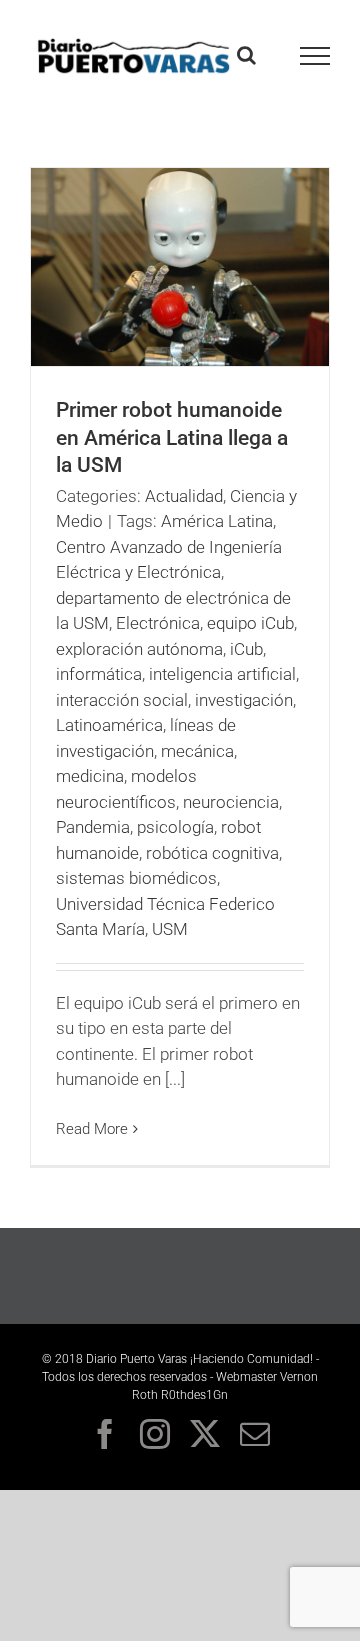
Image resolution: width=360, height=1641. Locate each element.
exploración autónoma (139, 649)
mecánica (197, 751)
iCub (246, 649)
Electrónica (158, 623)
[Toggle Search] (246, 55)
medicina (90, 776)
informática (99, 674)
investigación (244, 700)
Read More (92, 1129)
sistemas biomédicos (136, 878)
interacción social (122, 700)
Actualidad (184, 496)
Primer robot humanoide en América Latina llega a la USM (172, 437)
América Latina (217, 521)
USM (170, 929)
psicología (175, 827)
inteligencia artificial (222, 674)
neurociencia (231, 802)
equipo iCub (250, 623)
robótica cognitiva (212, 853)
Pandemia (93, 827)
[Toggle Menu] (315, 56)
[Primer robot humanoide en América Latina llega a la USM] (180, 267)
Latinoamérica (109, 725)
